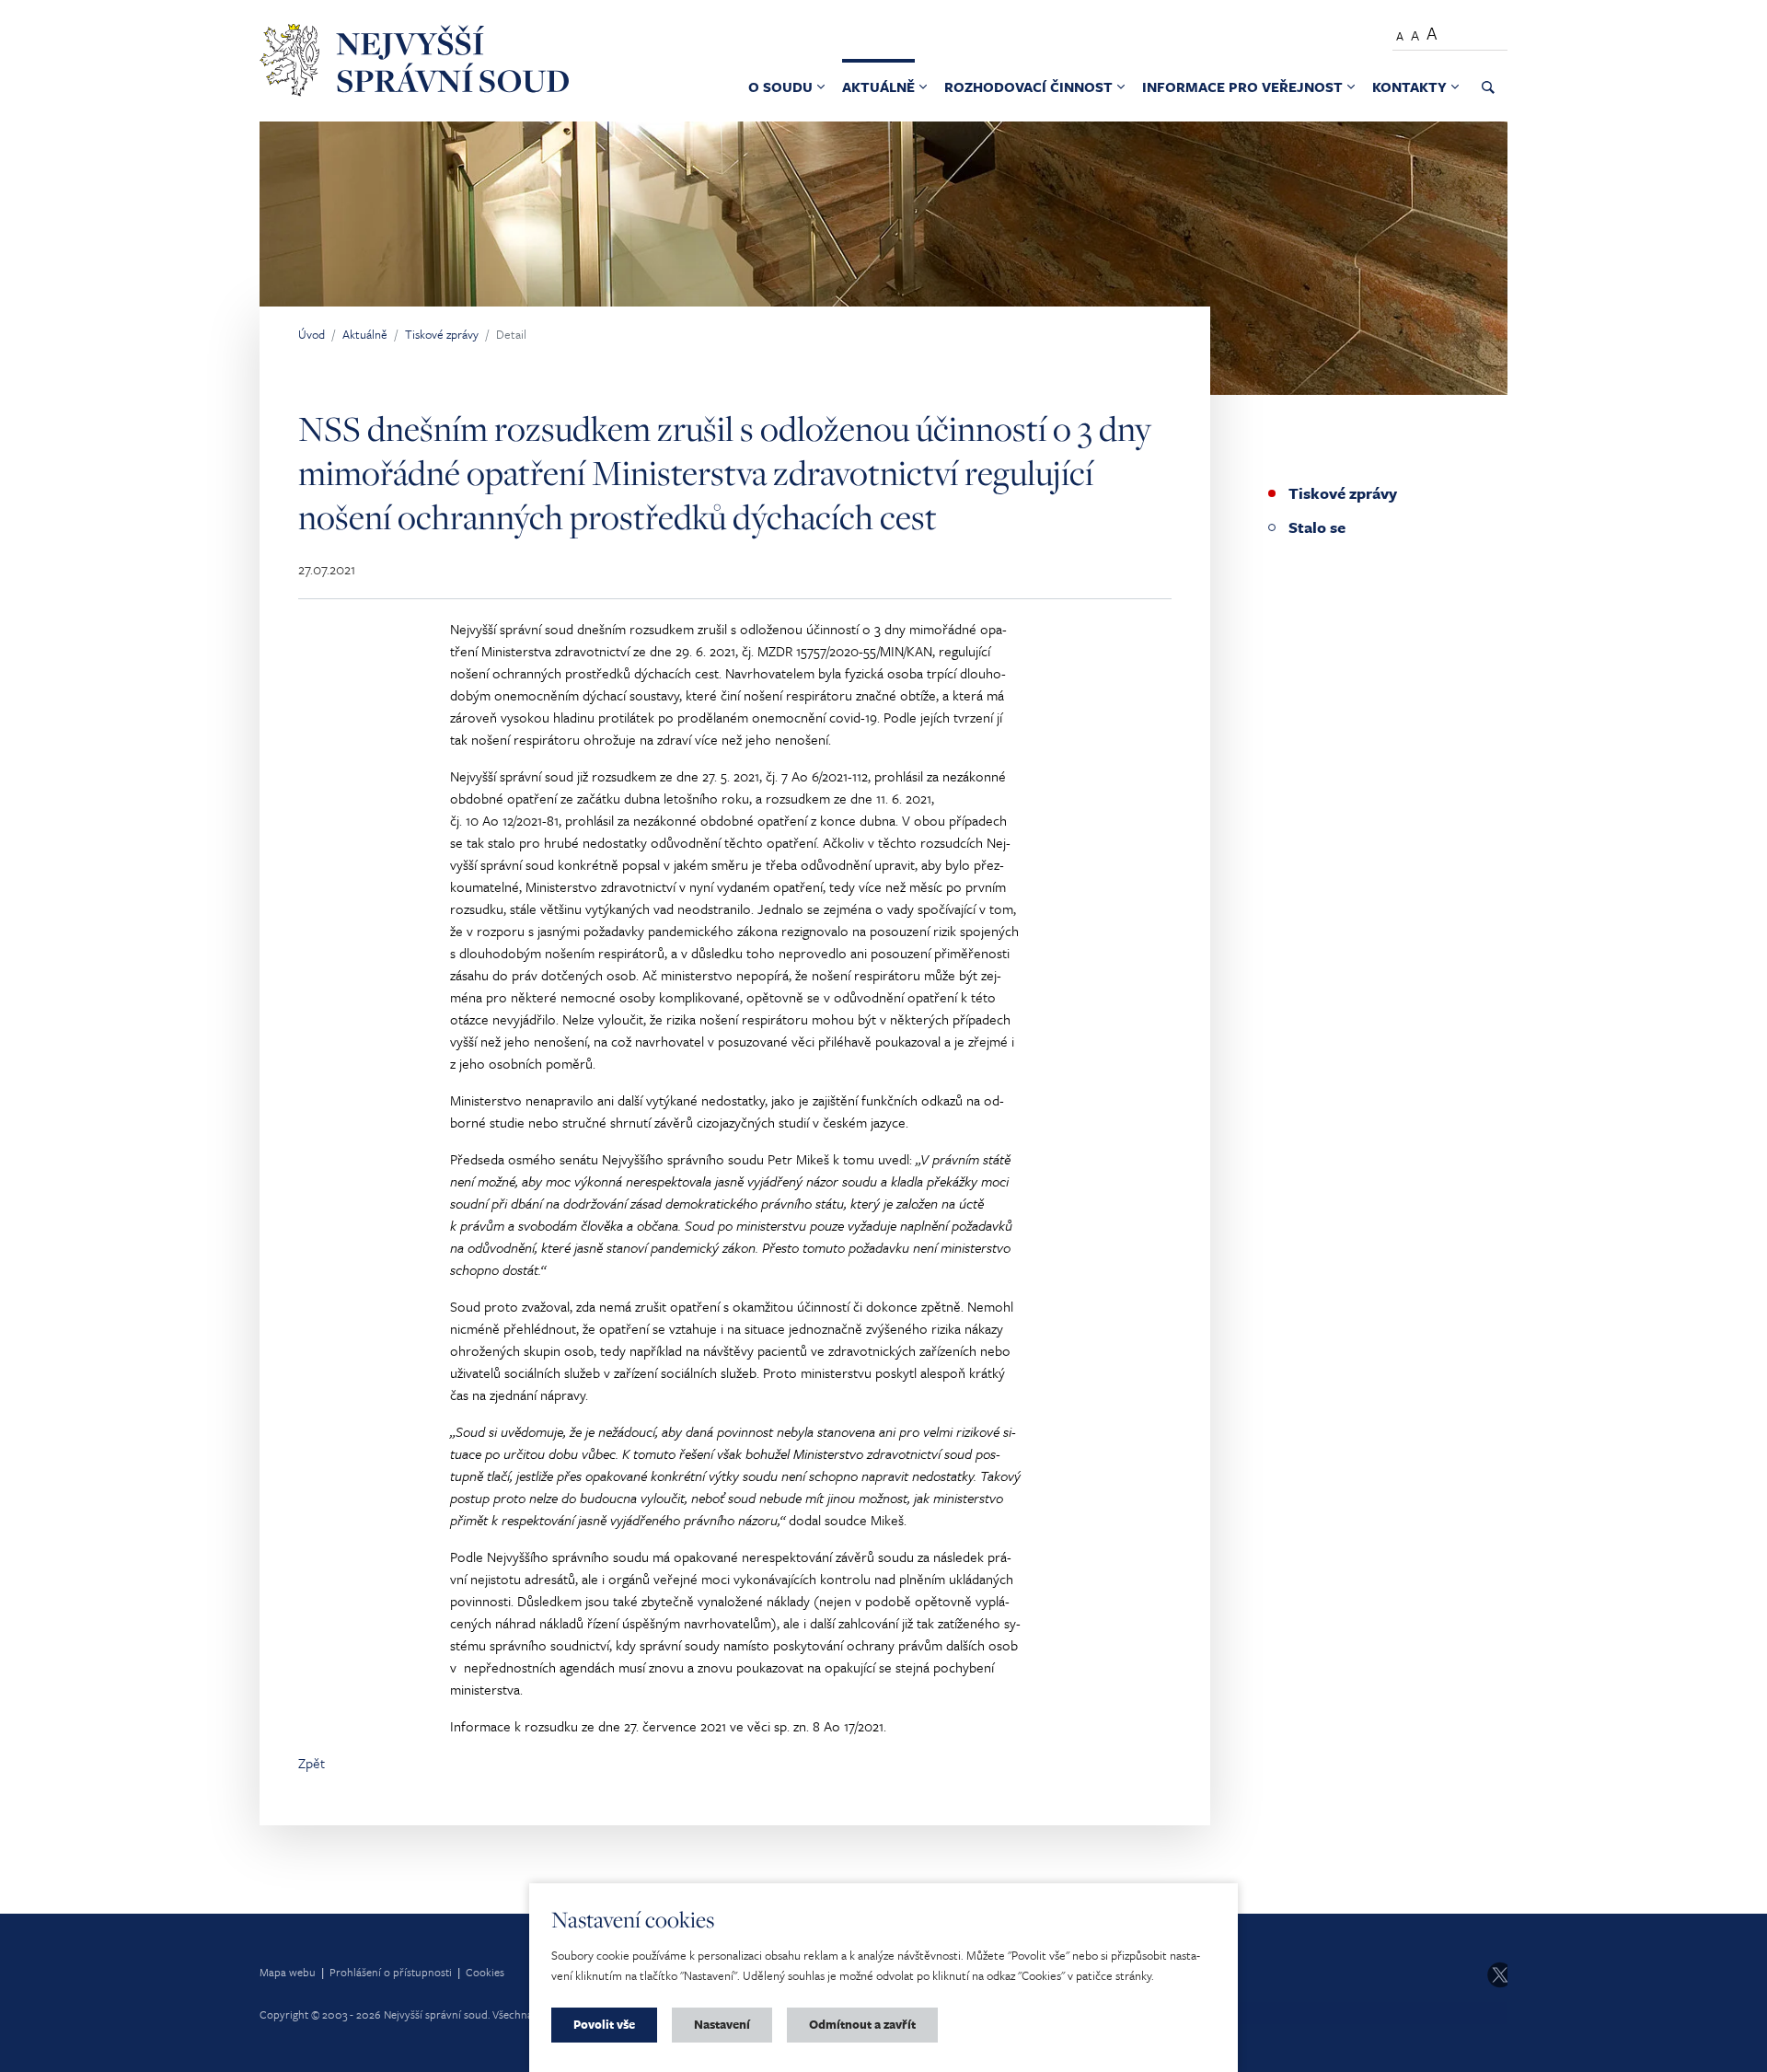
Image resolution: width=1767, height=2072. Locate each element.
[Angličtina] (1493, 31)
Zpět (312, 1763)
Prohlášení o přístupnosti (391, 1972)
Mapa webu (288, 1972)
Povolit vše (604, 2024)
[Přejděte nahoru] (1727, 2031)
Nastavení (722, 2024)
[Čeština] (1463, 31)
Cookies (485, 1972)
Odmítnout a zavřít (862, 2024)
